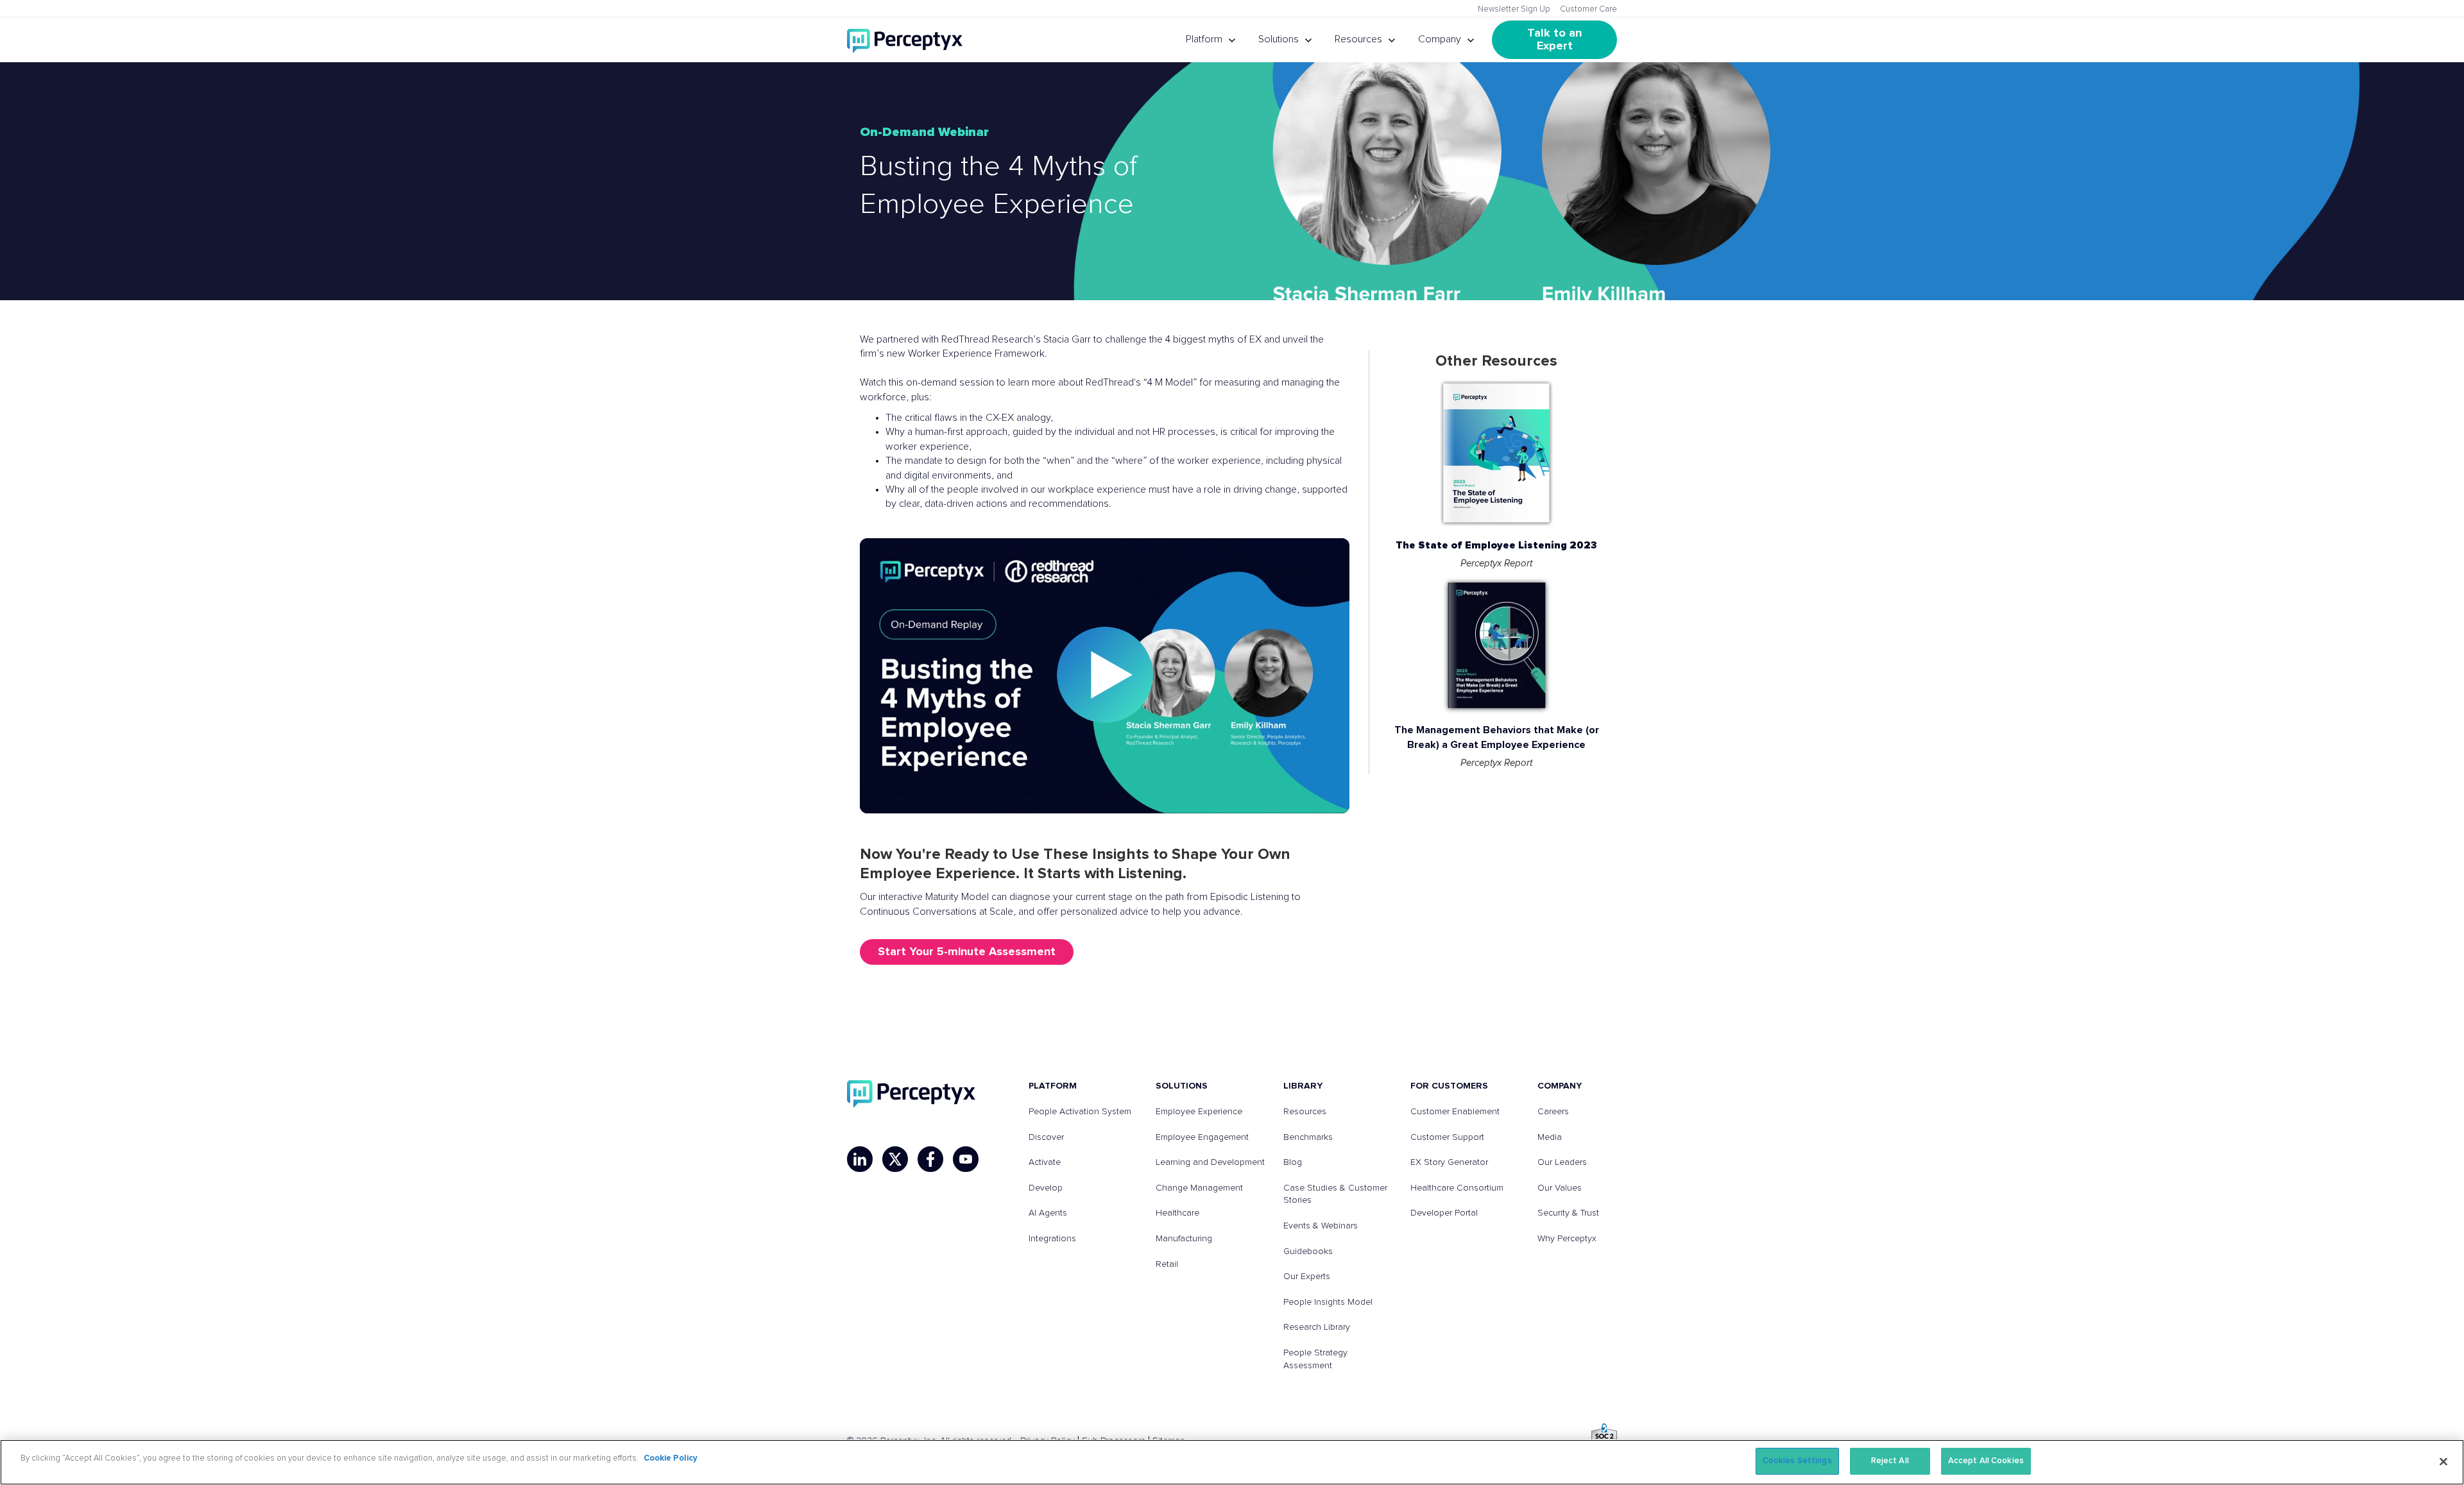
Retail (1167, 1264)
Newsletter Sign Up (1514, 9)
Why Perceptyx (1567, 1239)
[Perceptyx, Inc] (911, 1094)
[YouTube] (966, 1159)
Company (1440, 39)
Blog (1293, 1162)
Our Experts (1307, 1277)
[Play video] (1105, 676)
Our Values (1560, 1188)
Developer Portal (1444, 1213)
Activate (1045, 1162)
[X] (895, 1159)
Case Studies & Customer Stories (1335, 1194)
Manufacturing (1184, 1239)
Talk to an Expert (1556, 40)
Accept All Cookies (1986, 1461)
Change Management (1199, 1188)
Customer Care (1588, 9)
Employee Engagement (1202, 1137)
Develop (1046, 1188)
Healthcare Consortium (1457, 1188)
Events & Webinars (1321, 1226)
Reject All (1890, 1461)
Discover (1046, 1137)
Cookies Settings (1797, 1461)
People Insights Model (1328, 1302)
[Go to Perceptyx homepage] (905, 40)
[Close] (2443, 1461)
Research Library (1317, 1327)
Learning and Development (1210, 1162)
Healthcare (1177, 1213)
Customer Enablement (1455, 1112)
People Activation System (1080, 1112)
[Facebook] (930, 1159)
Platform (1204, 39)
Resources (1358, 39)
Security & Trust (1568, 1213)
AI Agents (1048, 1213)
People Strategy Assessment (1315, 1359)
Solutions (1279, 39)
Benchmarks (1308, 1137)
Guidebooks (1308, 1252)
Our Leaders (1562, 1162)
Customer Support (1447, 1137)
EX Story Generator (1449, 1162)
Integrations (1052, 1239)
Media (1550, 1137)
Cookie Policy (671, 1458)
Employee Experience (1199, 1112)
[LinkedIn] (860, 1159)
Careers (1553, 1112)
